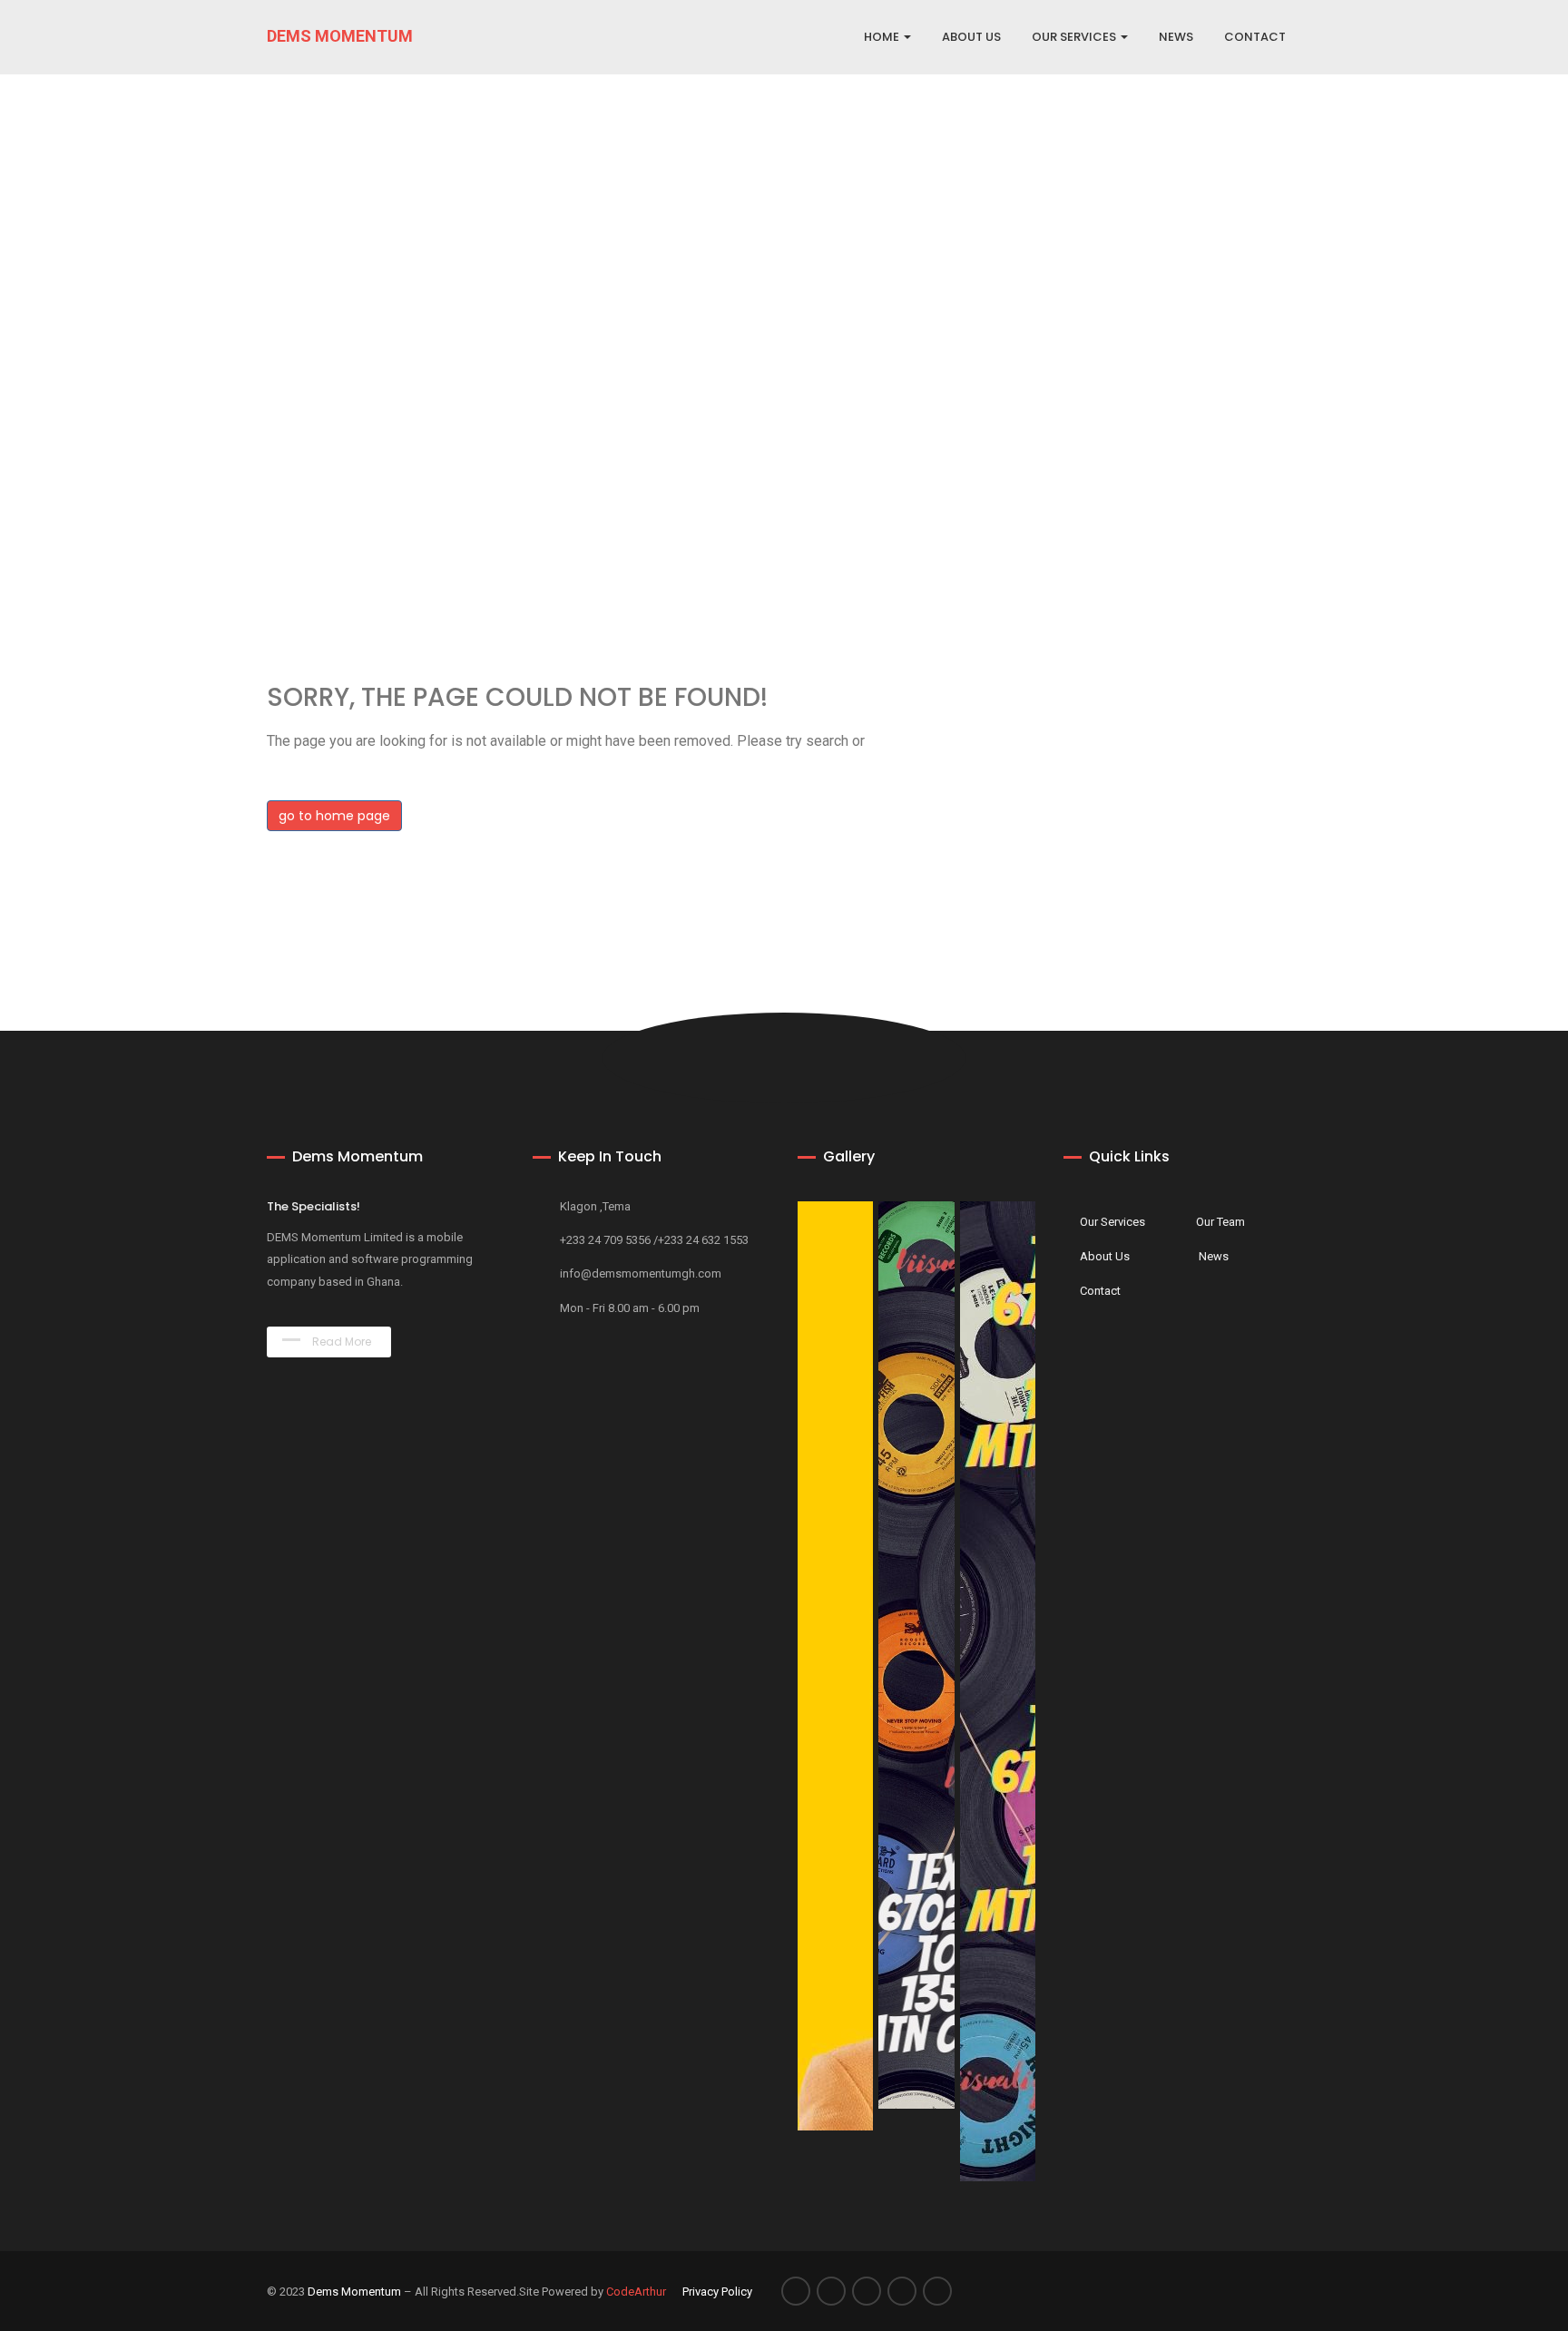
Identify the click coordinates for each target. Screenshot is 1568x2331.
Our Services (1112, 1222)
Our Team (1220, 1222)
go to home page (334, 816)
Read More (340, 1342)
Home (883, 37)
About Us (1105, 1256)
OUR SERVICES (1075, 37)
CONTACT (1255, 37)
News (1214, 1256)
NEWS (1176, 37)
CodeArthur (636, 2292)
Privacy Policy (717, 2292)
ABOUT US (971, 37)
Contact (1100, 1291)
